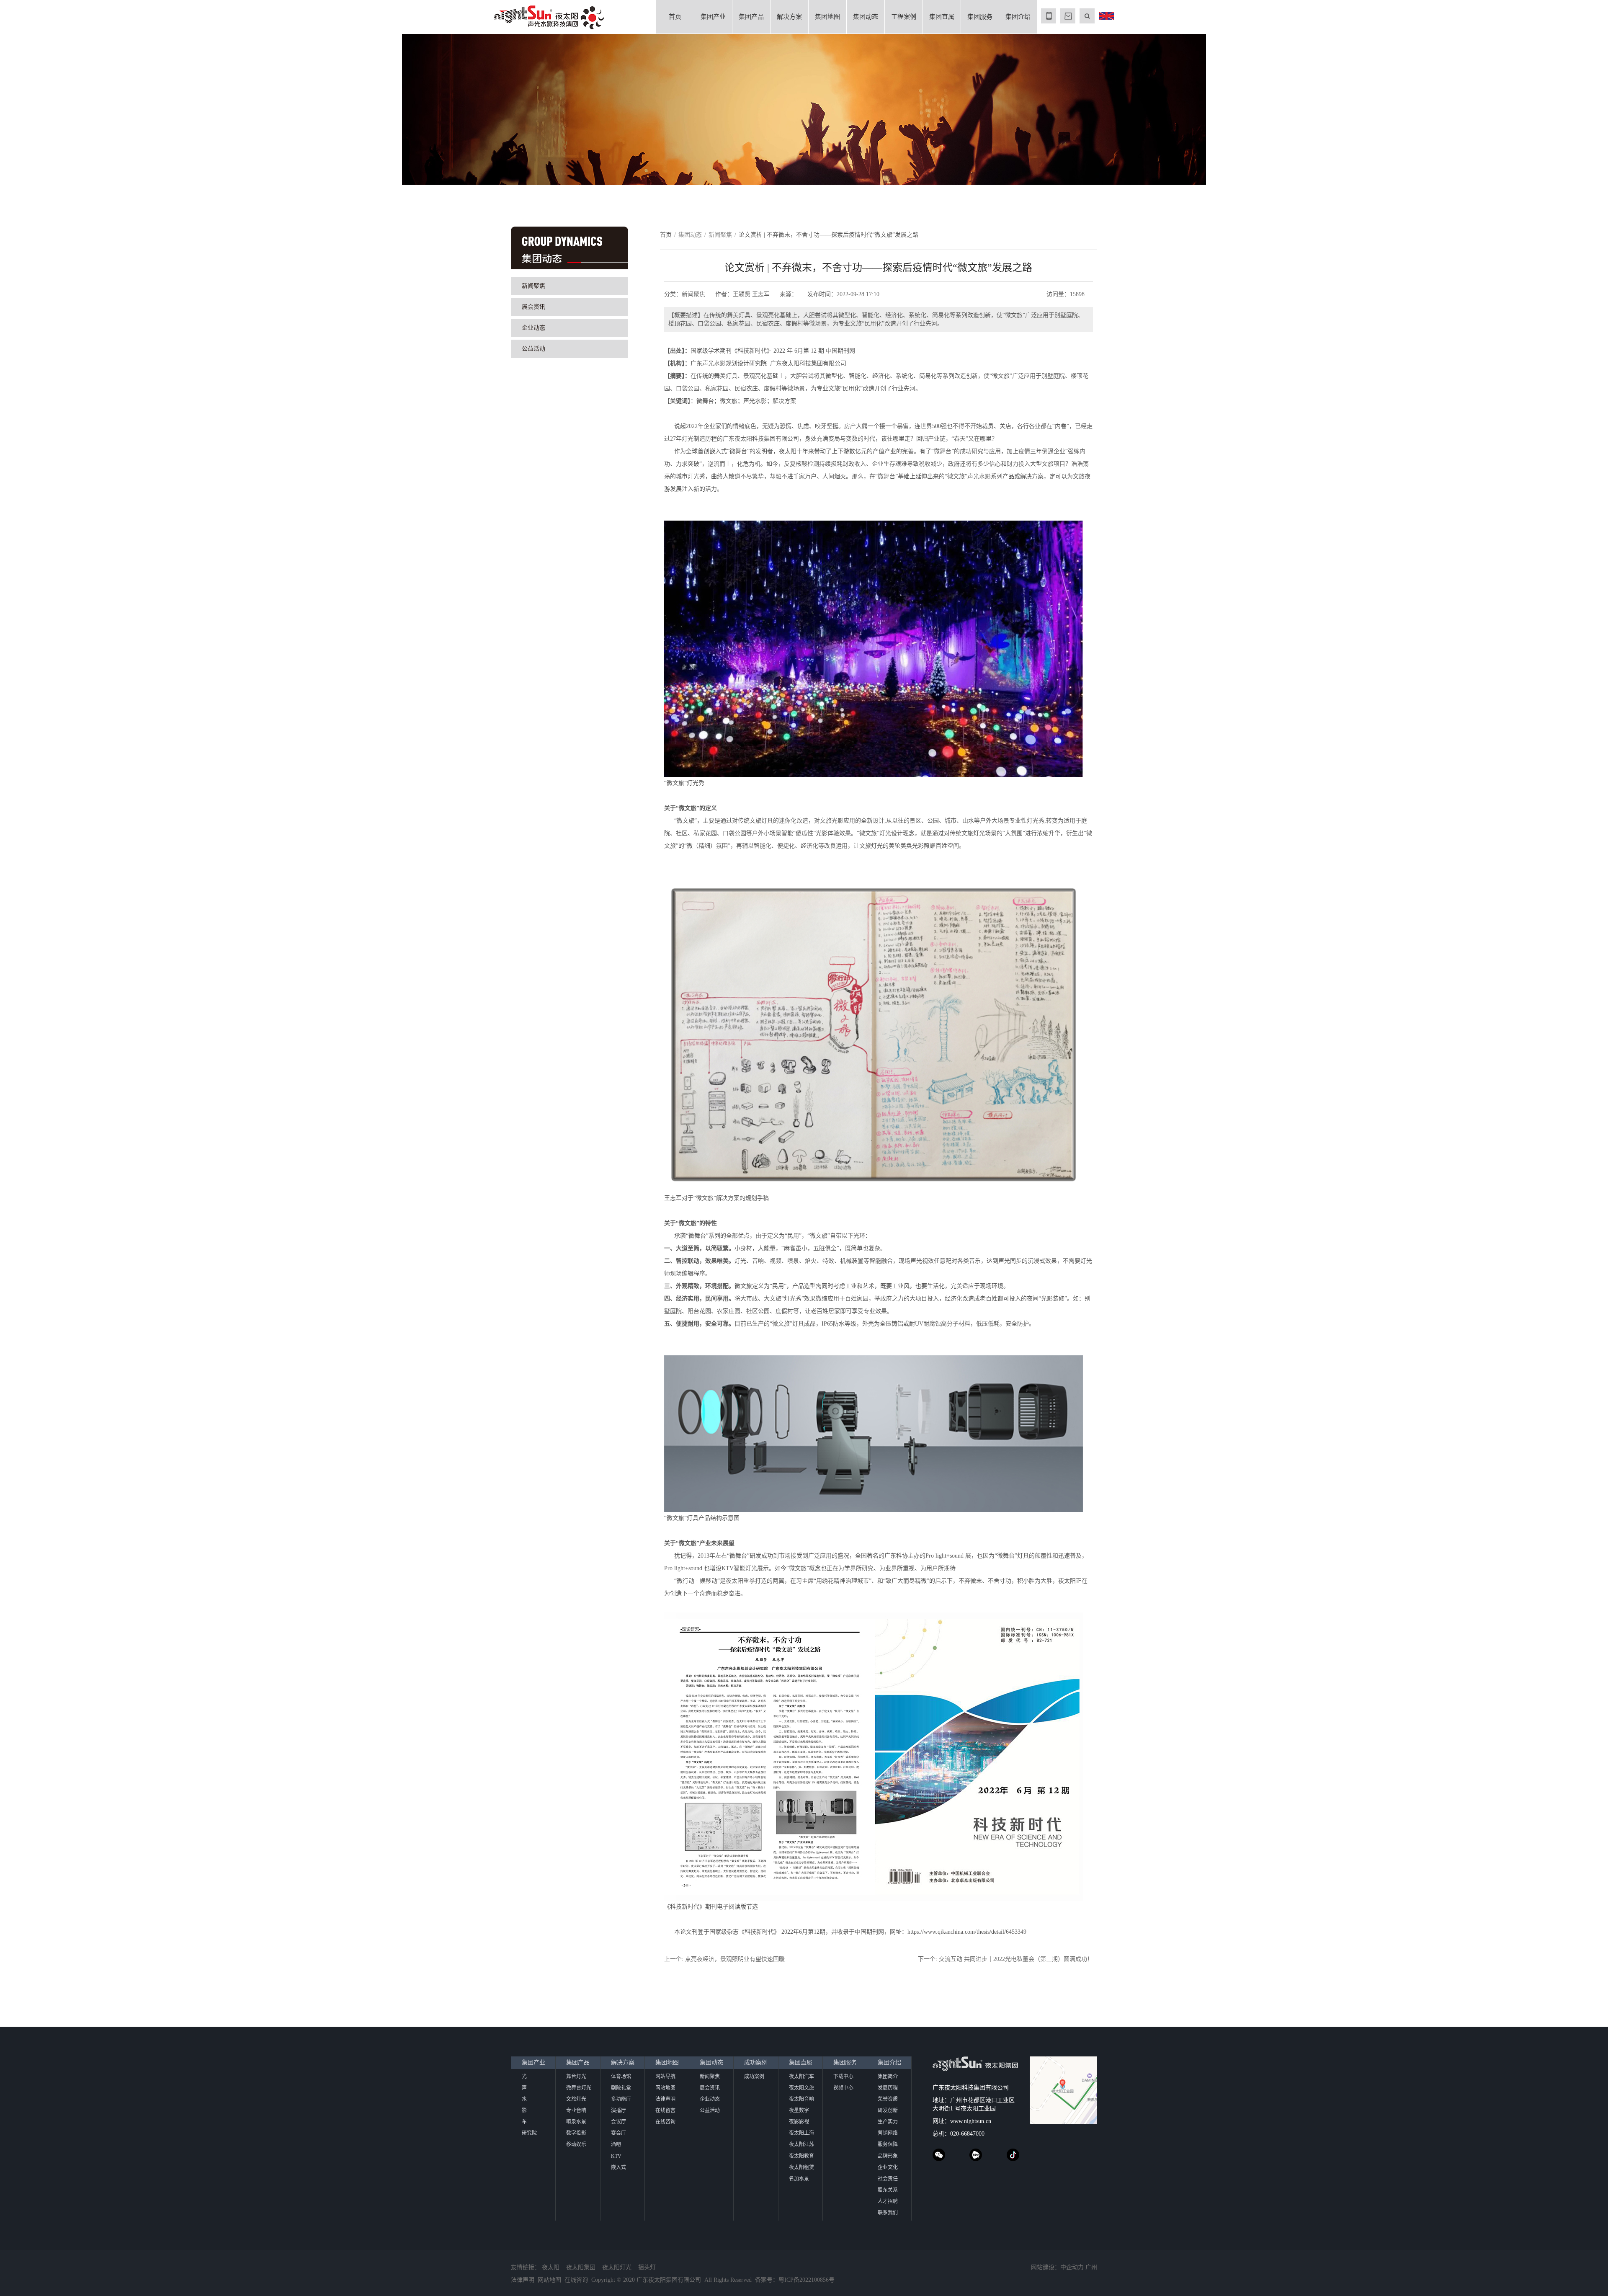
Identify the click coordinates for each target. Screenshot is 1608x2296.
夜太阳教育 (801, 2156)
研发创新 (888, 2110)
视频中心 (843, 2088)
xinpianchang (976, 2155)
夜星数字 (799, 2110)
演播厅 (618, 2110)
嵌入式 (618, 2167)
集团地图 (827, 17)
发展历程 (888, 2088)
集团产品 (751, 17)
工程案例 (904, 17)
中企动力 (1072, 2267)
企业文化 (888, 2167)
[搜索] (1087, 16)
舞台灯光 (576, 2077)
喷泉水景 (576, 2122)
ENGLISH (1106, 16)
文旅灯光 (576, 2099)
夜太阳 (551, 2267)
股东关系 (888, 2190)
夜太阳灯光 (617, 2267)
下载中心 (843, 2077)
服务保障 (888, 2144)
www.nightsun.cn (971, 2121)
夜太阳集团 (581, 2267)
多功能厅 (621, 2099)
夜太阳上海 (801, 2133)
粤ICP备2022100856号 (807, 2280)
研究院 (529, 2133)
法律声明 (665, 2099)
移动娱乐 (576, 2144)
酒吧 (616, 2144)
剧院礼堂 (621, 2088)
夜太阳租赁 (801, 2167)
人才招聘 (888, 2201)
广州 (1091, 2267)
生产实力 (888, 2122)
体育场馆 (621, 2077)
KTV (616, 2156)
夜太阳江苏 (801, 2144)
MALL (1068, 16)
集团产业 (713, 17)
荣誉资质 (888, 2099)
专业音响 (576, 2110)
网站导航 (665, 2077)
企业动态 (533, 328)
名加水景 (799, 2179)
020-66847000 (967, 2134)
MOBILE (1049, 16)
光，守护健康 (252, 108)
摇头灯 (647, 2267)
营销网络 (888, 2133)
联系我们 (888, 2213)
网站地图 (665, 2088)
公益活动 (533, 349)
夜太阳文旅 (801, 2088)
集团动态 (866, 17)
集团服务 (980, 17)
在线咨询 (665, 2122)
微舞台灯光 (579, 2088)
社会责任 (888, 2179)
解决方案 (789, 17)
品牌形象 (888, 2156)
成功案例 (756, 2063)
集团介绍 (1018, 17)
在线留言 (665, 2110)
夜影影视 (799, 2122)
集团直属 (942, 17)
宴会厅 (618, 2133)
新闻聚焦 (533, 286)
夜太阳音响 (801, 2099)
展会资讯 (533, 307)
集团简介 (888, 2077)
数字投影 (576, 2133)
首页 (675, 17)
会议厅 (618, 2122)
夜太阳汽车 (801, 2077)
